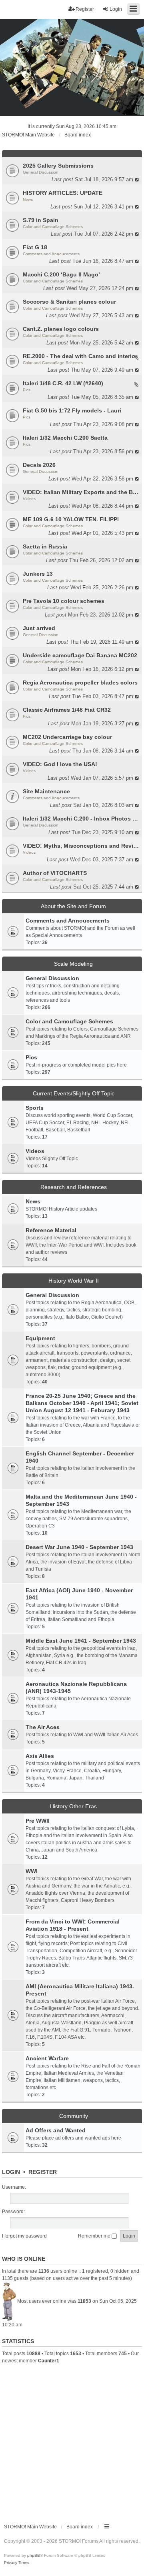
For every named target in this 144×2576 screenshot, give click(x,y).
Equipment (40, 1338)
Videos (29, 499)
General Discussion (41, 172)
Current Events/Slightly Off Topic (74, 1093)
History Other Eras (73, 1806)
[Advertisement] (72, 2440)
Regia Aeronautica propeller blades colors (80, 683)
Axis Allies (40, 1756)
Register (43, 2172)
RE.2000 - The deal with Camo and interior (80, 356)
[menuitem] (11, 2563)
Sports (35, 1108)
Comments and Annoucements (51, 254)
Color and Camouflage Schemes (53, 227)
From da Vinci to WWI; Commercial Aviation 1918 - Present (73, 1925)
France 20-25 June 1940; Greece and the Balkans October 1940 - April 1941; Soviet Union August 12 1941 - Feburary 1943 (82, 1403)
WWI (32, 1871)
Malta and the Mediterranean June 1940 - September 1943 (81, 1500)
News (28, 199)
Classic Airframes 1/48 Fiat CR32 (67, 710)
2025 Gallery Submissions (58, 166)
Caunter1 (49, 2361)
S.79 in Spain (41, 220)
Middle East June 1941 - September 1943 (81, 1641)
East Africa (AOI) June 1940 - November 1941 (79, 1594)
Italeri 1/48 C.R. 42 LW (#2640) (63, 383)
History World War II (74, 1281)
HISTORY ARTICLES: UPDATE (63, 193)
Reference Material (51, 1230)
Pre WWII (38, 1821)
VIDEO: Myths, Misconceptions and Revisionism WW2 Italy (81, 846)
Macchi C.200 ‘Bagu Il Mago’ (61, 274)
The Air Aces (43, 1727)
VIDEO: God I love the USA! (60, 764)
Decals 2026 (39, 465)
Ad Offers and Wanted (56, 2130)
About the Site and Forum (73, 906)
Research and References (74, 1187)
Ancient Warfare (47, 2058)
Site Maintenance (46, 791)
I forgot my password (24, 2236)
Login (11, 2172)
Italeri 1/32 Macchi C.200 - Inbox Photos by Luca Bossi (81, 819)
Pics (27, 390)
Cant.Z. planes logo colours (61, 329)
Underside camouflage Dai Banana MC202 (80, 655)
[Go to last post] (137, 179)
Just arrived (39, 628)
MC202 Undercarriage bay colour (67, 737)
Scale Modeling (73, 964)
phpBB (34, 2555)
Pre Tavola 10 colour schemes (64, 601)
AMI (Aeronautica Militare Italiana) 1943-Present (80, 1990)
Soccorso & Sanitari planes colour (69, 302)
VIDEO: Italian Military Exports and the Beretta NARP (81, 492)
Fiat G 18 (35, 247)
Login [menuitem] (116, 9)
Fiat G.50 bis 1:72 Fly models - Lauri (72, 410)
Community (74, 2116)
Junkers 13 (38, 574)
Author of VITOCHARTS (55, 873)
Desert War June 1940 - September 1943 (79, 1547)
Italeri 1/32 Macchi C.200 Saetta (65, 438)
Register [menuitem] (85, 9)
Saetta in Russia (45, 546)
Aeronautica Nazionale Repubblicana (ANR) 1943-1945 (76, 1687)
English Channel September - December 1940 (80, 1457)
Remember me (95, 2236)
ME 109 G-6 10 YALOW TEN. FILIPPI (71, 519)
